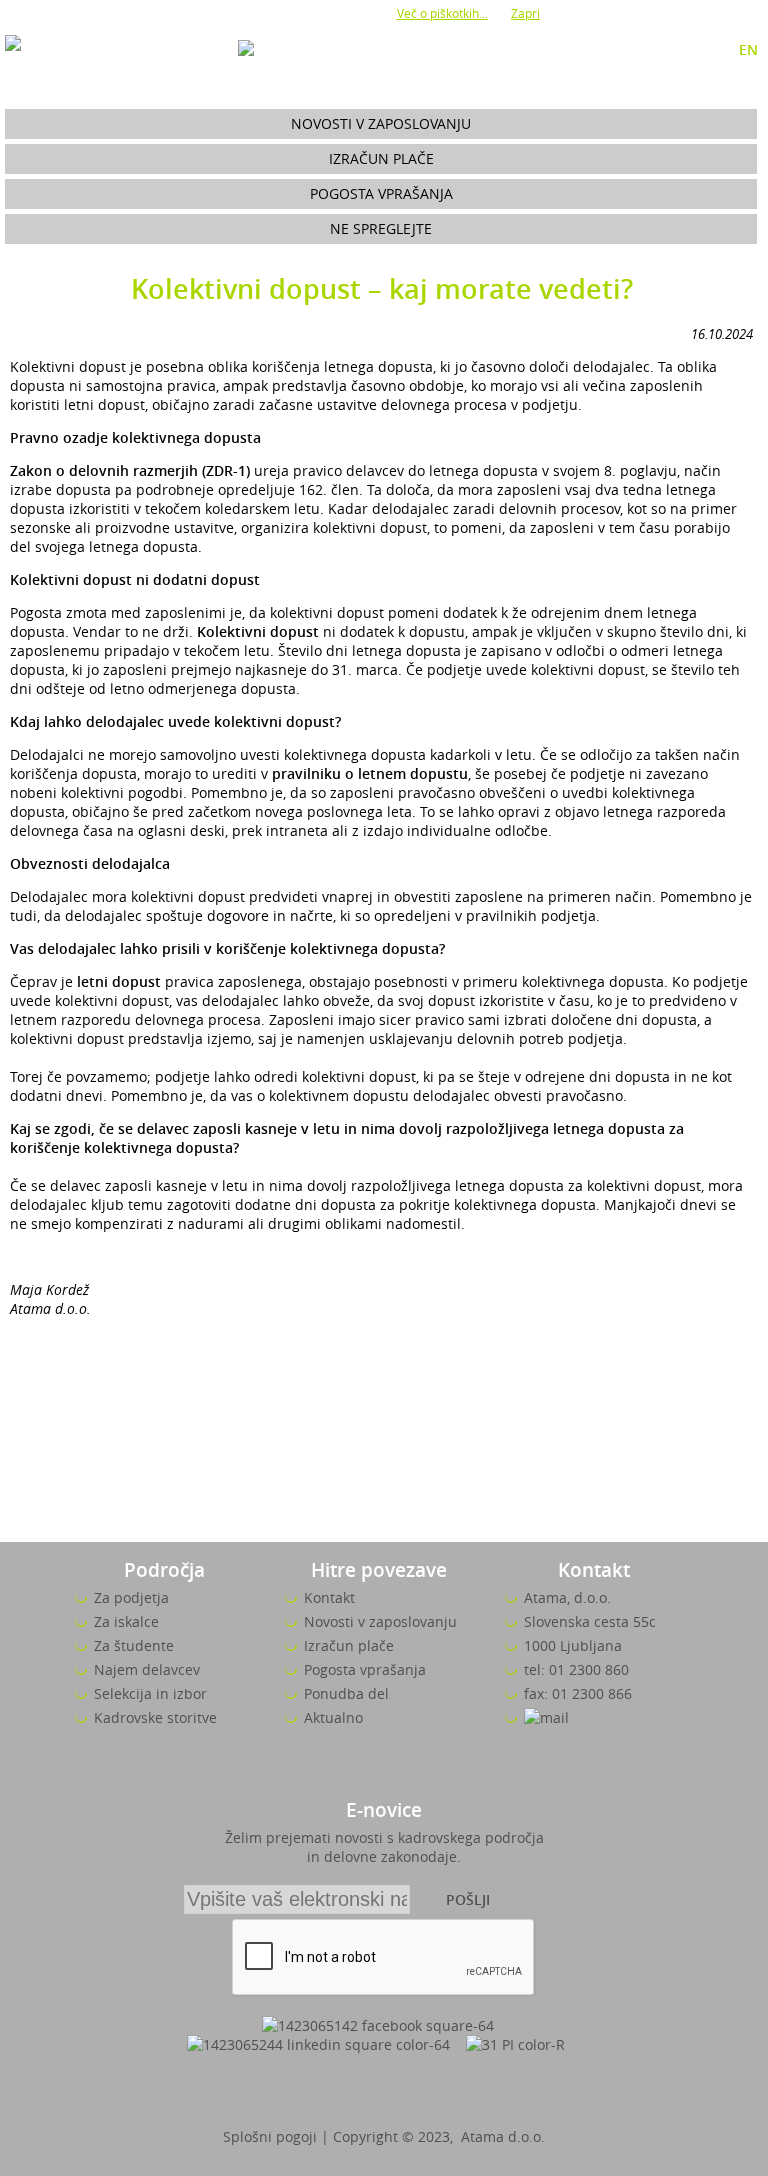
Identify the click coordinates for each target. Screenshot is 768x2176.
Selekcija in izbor (150, 1693)
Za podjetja (131, 1597)
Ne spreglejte (381, 228)
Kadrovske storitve (155, 1717)
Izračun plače (381, 158)
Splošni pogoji (270, 2136)
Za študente (134, 1645)
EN (748, 49)
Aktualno (333, 1717)
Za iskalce (126, 1621)
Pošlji (468, 1899)
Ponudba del (346, 1693)
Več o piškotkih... (442, 13)
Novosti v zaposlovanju (381, 123)
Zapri (525, 13)
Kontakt (329, 1597)
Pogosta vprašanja (381, 193)
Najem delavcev (147, 1669)
